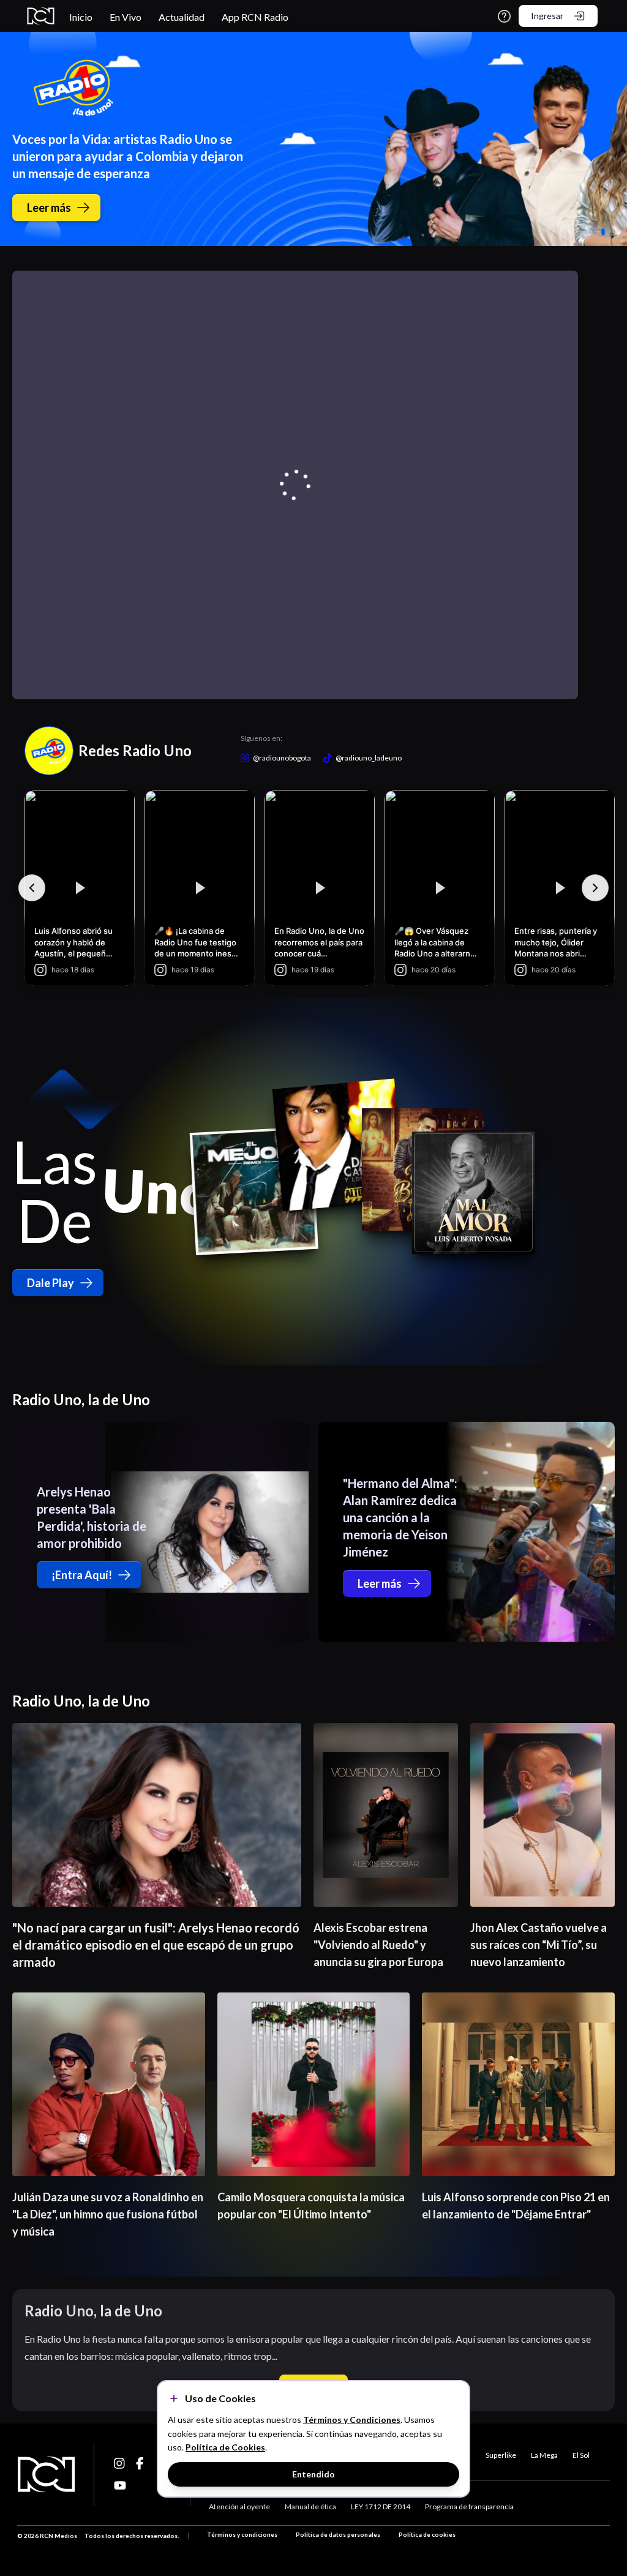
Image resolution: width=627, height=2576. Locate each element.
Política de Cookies (225, 2447)
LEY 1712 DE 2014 (381, 2507)
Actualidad (182, 17)
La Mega (544, 2455)
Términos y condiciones (242, 2534)
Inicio (81, 17)
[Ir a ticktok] (120, 2463)
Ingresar (547, 16)
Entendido (313, 2474)
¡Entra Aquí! (82, 1575)
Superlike (501, 2455)
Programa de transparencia (469, 2507)
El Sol (581, 2455)
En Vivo (126, 17)
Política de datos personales (338, 2534)
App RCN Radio (255, 17)
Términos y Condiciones (352, 2420)
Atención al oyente (239, 2507)
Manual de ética (310, 2507)
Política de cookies (427, 2534)
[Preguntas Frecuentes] (504, 16)
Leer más (49, 208)
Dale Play (51, 1283)
